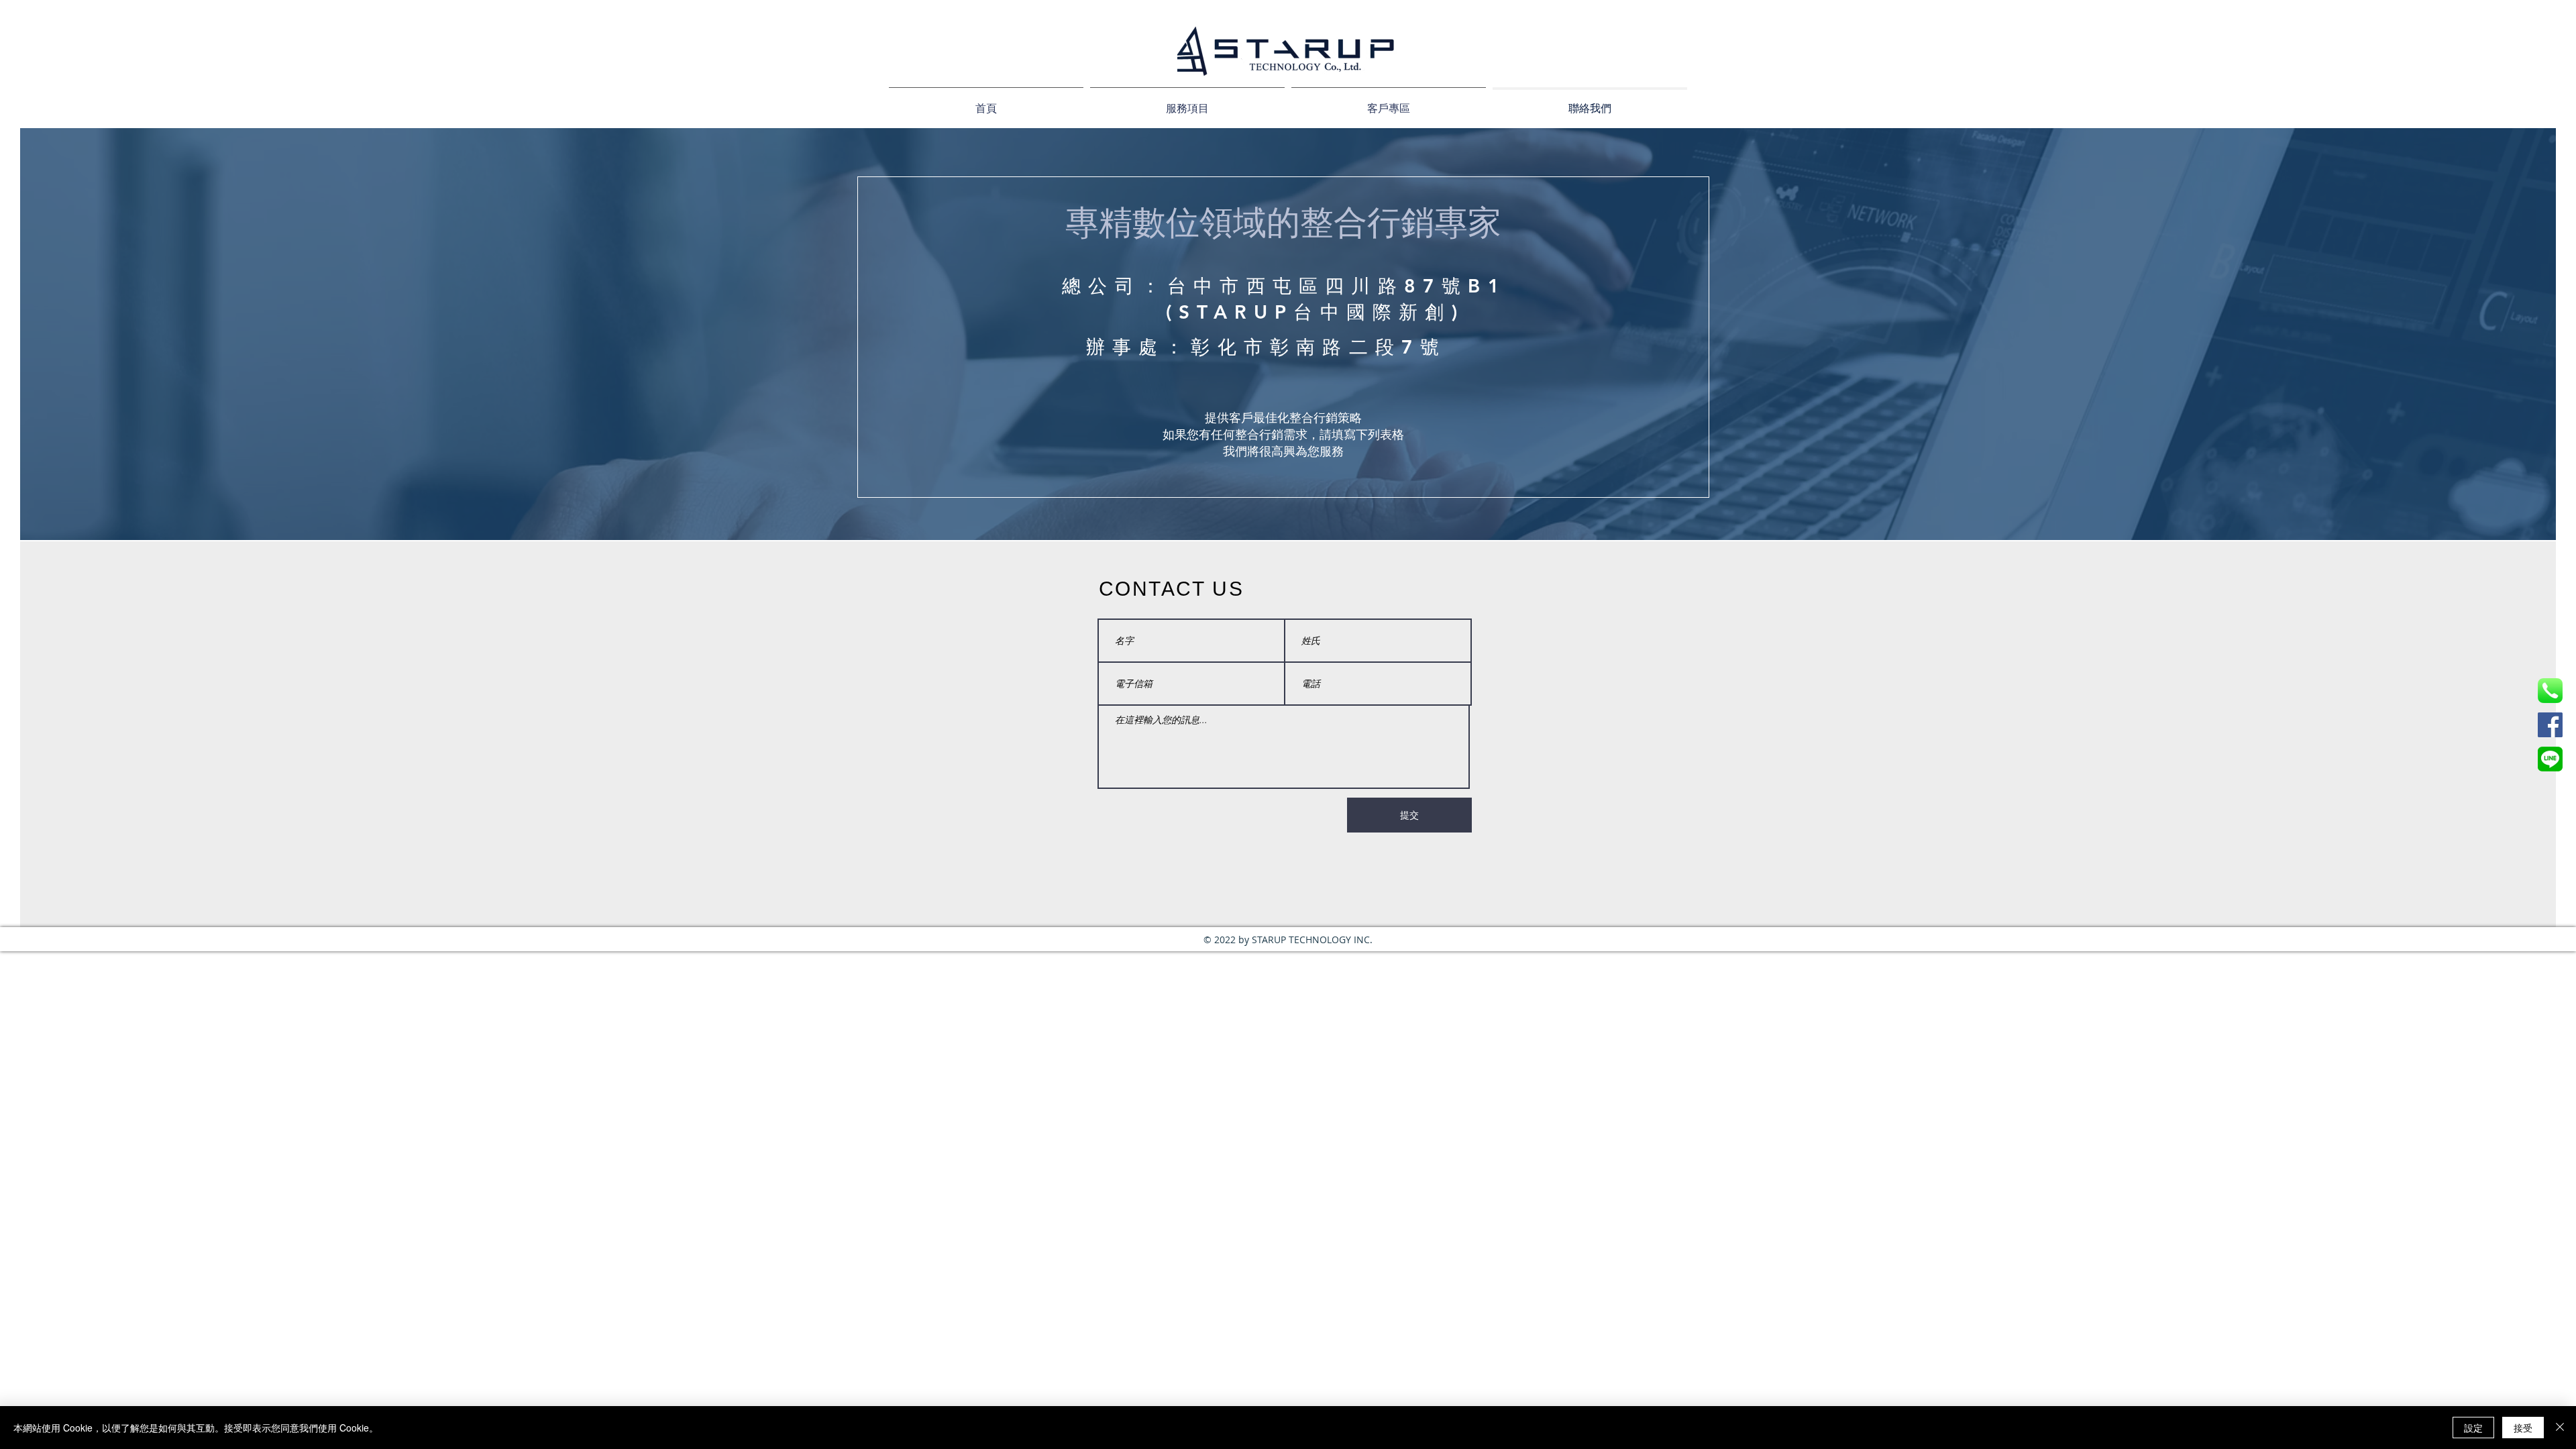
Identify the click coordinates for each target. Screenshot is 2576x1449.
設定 (2473, 1428)
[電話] (2550, 691)
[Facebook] (2550, 725)
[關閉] (2560, 1428)
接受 (2523, 1428)
